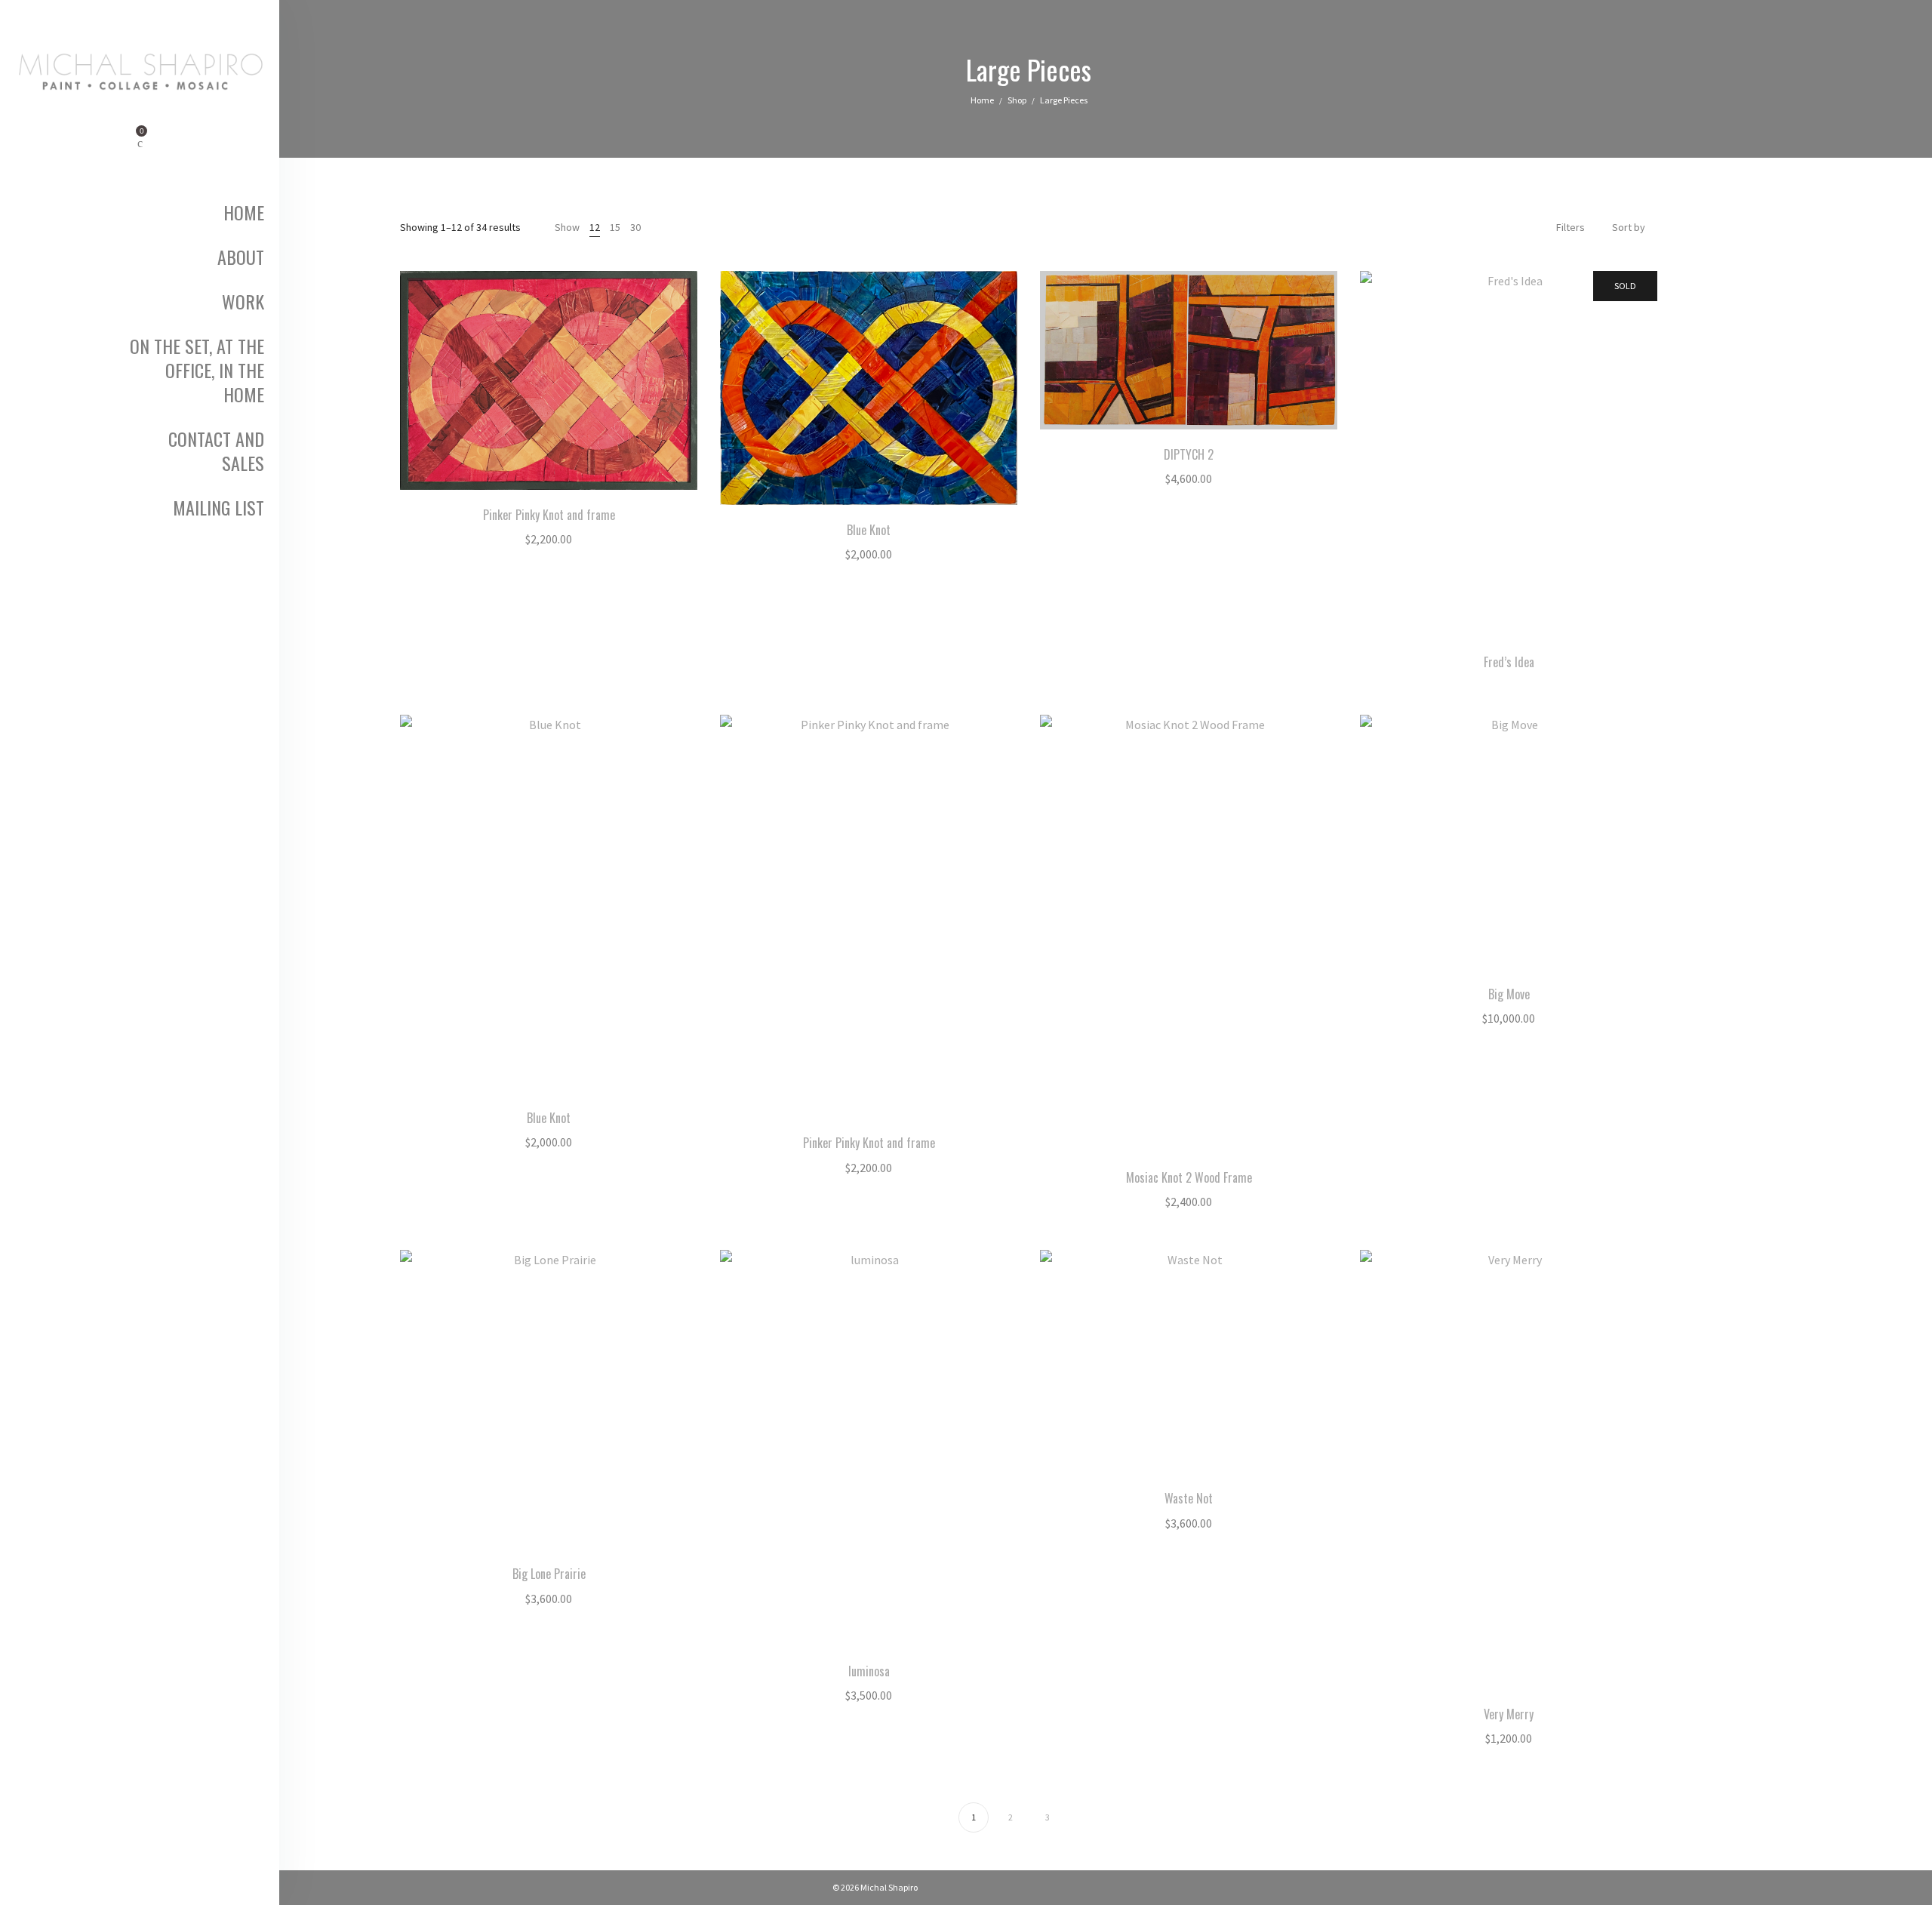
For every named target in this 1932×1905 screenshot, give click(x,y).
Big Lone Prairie (549, 1574)
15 (615, 227)
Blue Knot (869, 530)
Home (982, 100)
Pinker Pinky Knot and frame (549, 515)
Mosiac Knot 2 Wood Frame (1189, 1177)
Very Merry (1509, 1714)
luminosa (869, 1671)
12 (595, 227)
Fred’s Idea (1509, 662)
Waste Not (1189, 1498)
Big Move (1509, 994)
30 (635, 227)
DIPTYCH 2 (1189, 454)
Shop (1017, 100)
